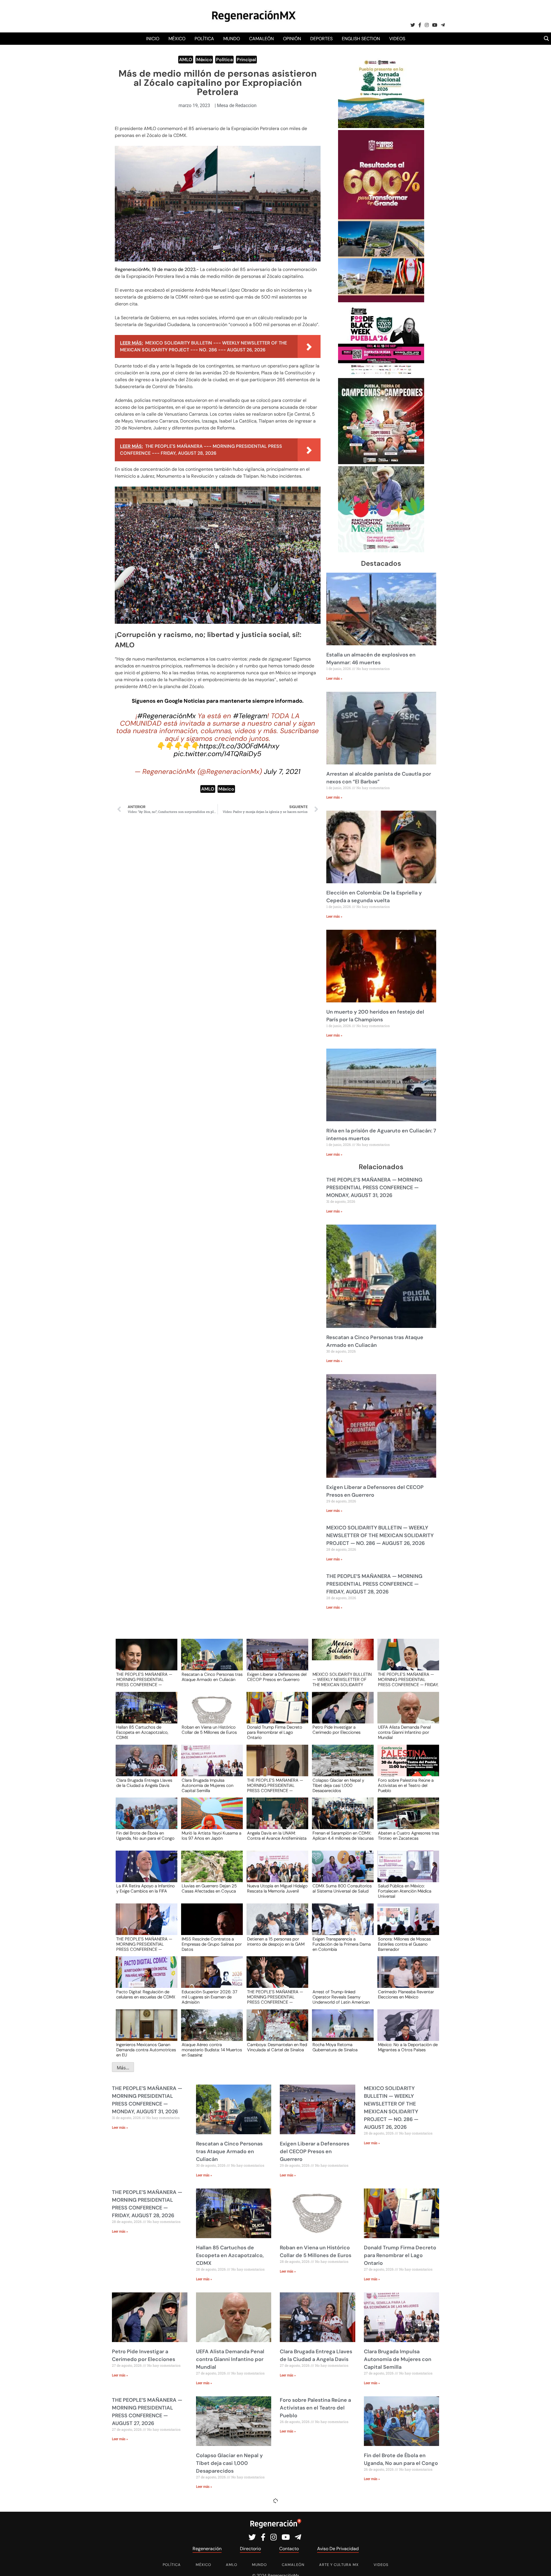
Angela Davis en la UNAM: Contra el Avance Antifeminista (277, 1836)
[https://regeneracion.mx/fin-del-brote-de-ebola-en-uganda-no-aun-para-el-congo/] (145, 1819)
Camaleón (261, 39)
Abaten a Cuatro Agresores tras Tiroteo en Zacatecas (409, 1836)
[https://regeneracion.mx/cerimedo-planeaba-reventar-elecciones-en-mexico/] (406, 1977)
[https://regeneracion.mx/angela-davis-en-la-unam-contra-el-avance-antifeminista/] (275, 1819)
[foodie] (381, 374)
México (177, 39)
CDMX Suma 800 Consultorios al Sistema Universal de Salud (342, 1889)
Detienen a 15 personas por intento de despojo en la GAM (276, 1942)
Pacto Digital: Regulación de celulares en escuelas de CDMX (146, 1995)
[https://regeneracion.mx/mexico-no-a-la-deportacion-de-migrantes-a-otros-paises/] (406, 2030)
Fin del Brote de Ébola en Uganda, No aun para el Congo (145, 1836)
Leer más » (334, 679)
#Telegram (250, 716)
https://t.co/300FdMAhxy (239, 746)
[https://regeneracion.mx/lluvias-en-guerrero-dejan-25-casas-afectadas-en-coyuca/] (210, 1872)
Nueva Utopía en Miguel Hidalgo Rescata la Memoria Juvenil (277, 1889)
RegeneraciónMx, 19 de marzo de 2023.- (157, 269)
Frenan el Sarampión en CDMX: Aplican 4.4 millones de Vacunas (343, 1836)
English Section (361, 39)
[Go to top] (540, 2565)
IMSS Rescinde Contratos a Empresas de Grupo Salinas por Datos (212, 1944)
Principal (246, 60)
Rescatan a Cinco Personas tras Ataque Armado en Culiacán (212, 1677)
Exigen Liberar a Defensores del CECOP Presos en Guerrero (277, 1677)
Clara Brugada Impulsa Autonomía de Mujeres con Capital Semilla (207, 1785)
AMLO (186, 60)
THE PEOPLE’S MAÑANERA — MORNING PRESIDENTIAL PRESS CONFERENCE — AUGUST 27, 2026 (275, 1785)
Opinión (292, 39)
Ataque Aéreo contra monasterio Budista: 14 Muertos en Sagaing (212, 2050)
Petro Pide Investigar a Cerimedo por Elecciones (336, 1730)
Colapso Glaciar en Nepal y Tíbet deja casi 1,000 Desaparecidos (338, 1785)
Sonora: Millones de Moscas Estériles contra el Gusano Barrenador (404, 1944)
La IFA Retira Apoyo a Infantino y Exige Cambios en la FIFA (145, 1889)
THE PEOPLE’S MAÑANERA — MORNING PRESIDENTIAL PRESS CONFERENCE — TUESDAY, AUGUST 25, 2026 (144, 1944)
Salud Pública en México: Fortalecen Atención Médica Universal (405, 1891)
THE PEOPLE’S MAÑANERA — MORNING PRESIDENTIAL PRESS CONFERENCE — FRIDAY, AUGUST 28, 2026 (374, 1584)
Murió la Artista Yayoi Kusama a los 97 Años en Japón (212, 1836)
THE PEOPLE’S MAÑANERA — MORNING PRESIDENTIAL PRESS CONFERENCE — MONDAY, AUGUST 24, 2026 (275, 1997)
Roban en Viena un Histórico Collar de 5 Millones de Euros (209, 1730)
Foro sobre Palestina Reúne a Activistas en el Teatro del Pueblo (406, 1785)
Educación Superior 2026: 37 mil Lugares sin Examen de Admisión (209, 1997)
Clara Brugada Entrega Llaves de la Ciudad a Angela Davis (144, 1783)
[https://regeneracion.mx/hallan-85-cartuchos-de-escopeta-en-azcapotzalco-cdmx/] (145, 1713)
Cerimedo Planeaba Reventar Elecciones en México (406, 1995)
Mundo (232, 39)
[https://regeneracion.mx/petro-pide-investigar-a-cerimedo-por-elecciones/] (341, 1713)
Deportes (321, 39)
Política (204, 39)
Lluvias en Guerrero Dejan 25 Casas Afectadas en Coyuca (209, 1889)
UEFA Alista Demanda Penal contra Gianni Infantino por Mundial (404, 1732)
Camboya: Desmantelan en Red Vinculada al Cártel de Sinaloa (277, 2048)
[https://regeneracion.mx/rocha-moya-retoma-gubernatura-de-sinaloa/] (341, 2030)
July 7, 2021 (282, 771)
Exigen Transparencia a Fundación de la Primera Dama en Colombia (342, 1944)
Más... (123, 2068)
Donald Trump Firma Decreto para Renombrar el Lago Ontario (275, 1732)
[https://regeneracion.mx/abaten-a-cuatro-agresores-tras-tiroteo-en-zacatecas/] (406, 1819)
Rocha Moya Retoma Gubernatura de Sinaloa (335, 2048)
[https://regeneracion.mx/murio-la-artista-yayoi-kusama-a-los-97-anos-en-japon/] (210, 1819)
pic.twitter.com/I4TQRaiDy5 (218, 754)
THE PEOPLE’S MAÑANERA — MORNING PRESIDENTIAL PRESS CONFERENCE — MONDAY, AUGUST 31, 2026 (374, 1188)
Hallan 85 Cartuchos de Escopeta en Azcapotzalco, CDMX (142, 1732)
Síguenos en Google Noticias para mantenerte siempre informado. (218, 701)
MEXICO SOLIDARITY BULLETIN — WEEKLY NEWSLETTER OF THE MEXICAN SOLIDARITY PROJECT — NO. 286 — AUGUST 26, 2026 (380, 1535)
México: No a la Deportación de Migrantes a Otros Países (408, 2048)
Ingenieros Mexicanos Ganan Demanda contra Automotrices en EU (146, 2050)
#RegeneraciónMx (166, 716)
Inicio (153, 39)
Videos (397, 39)
